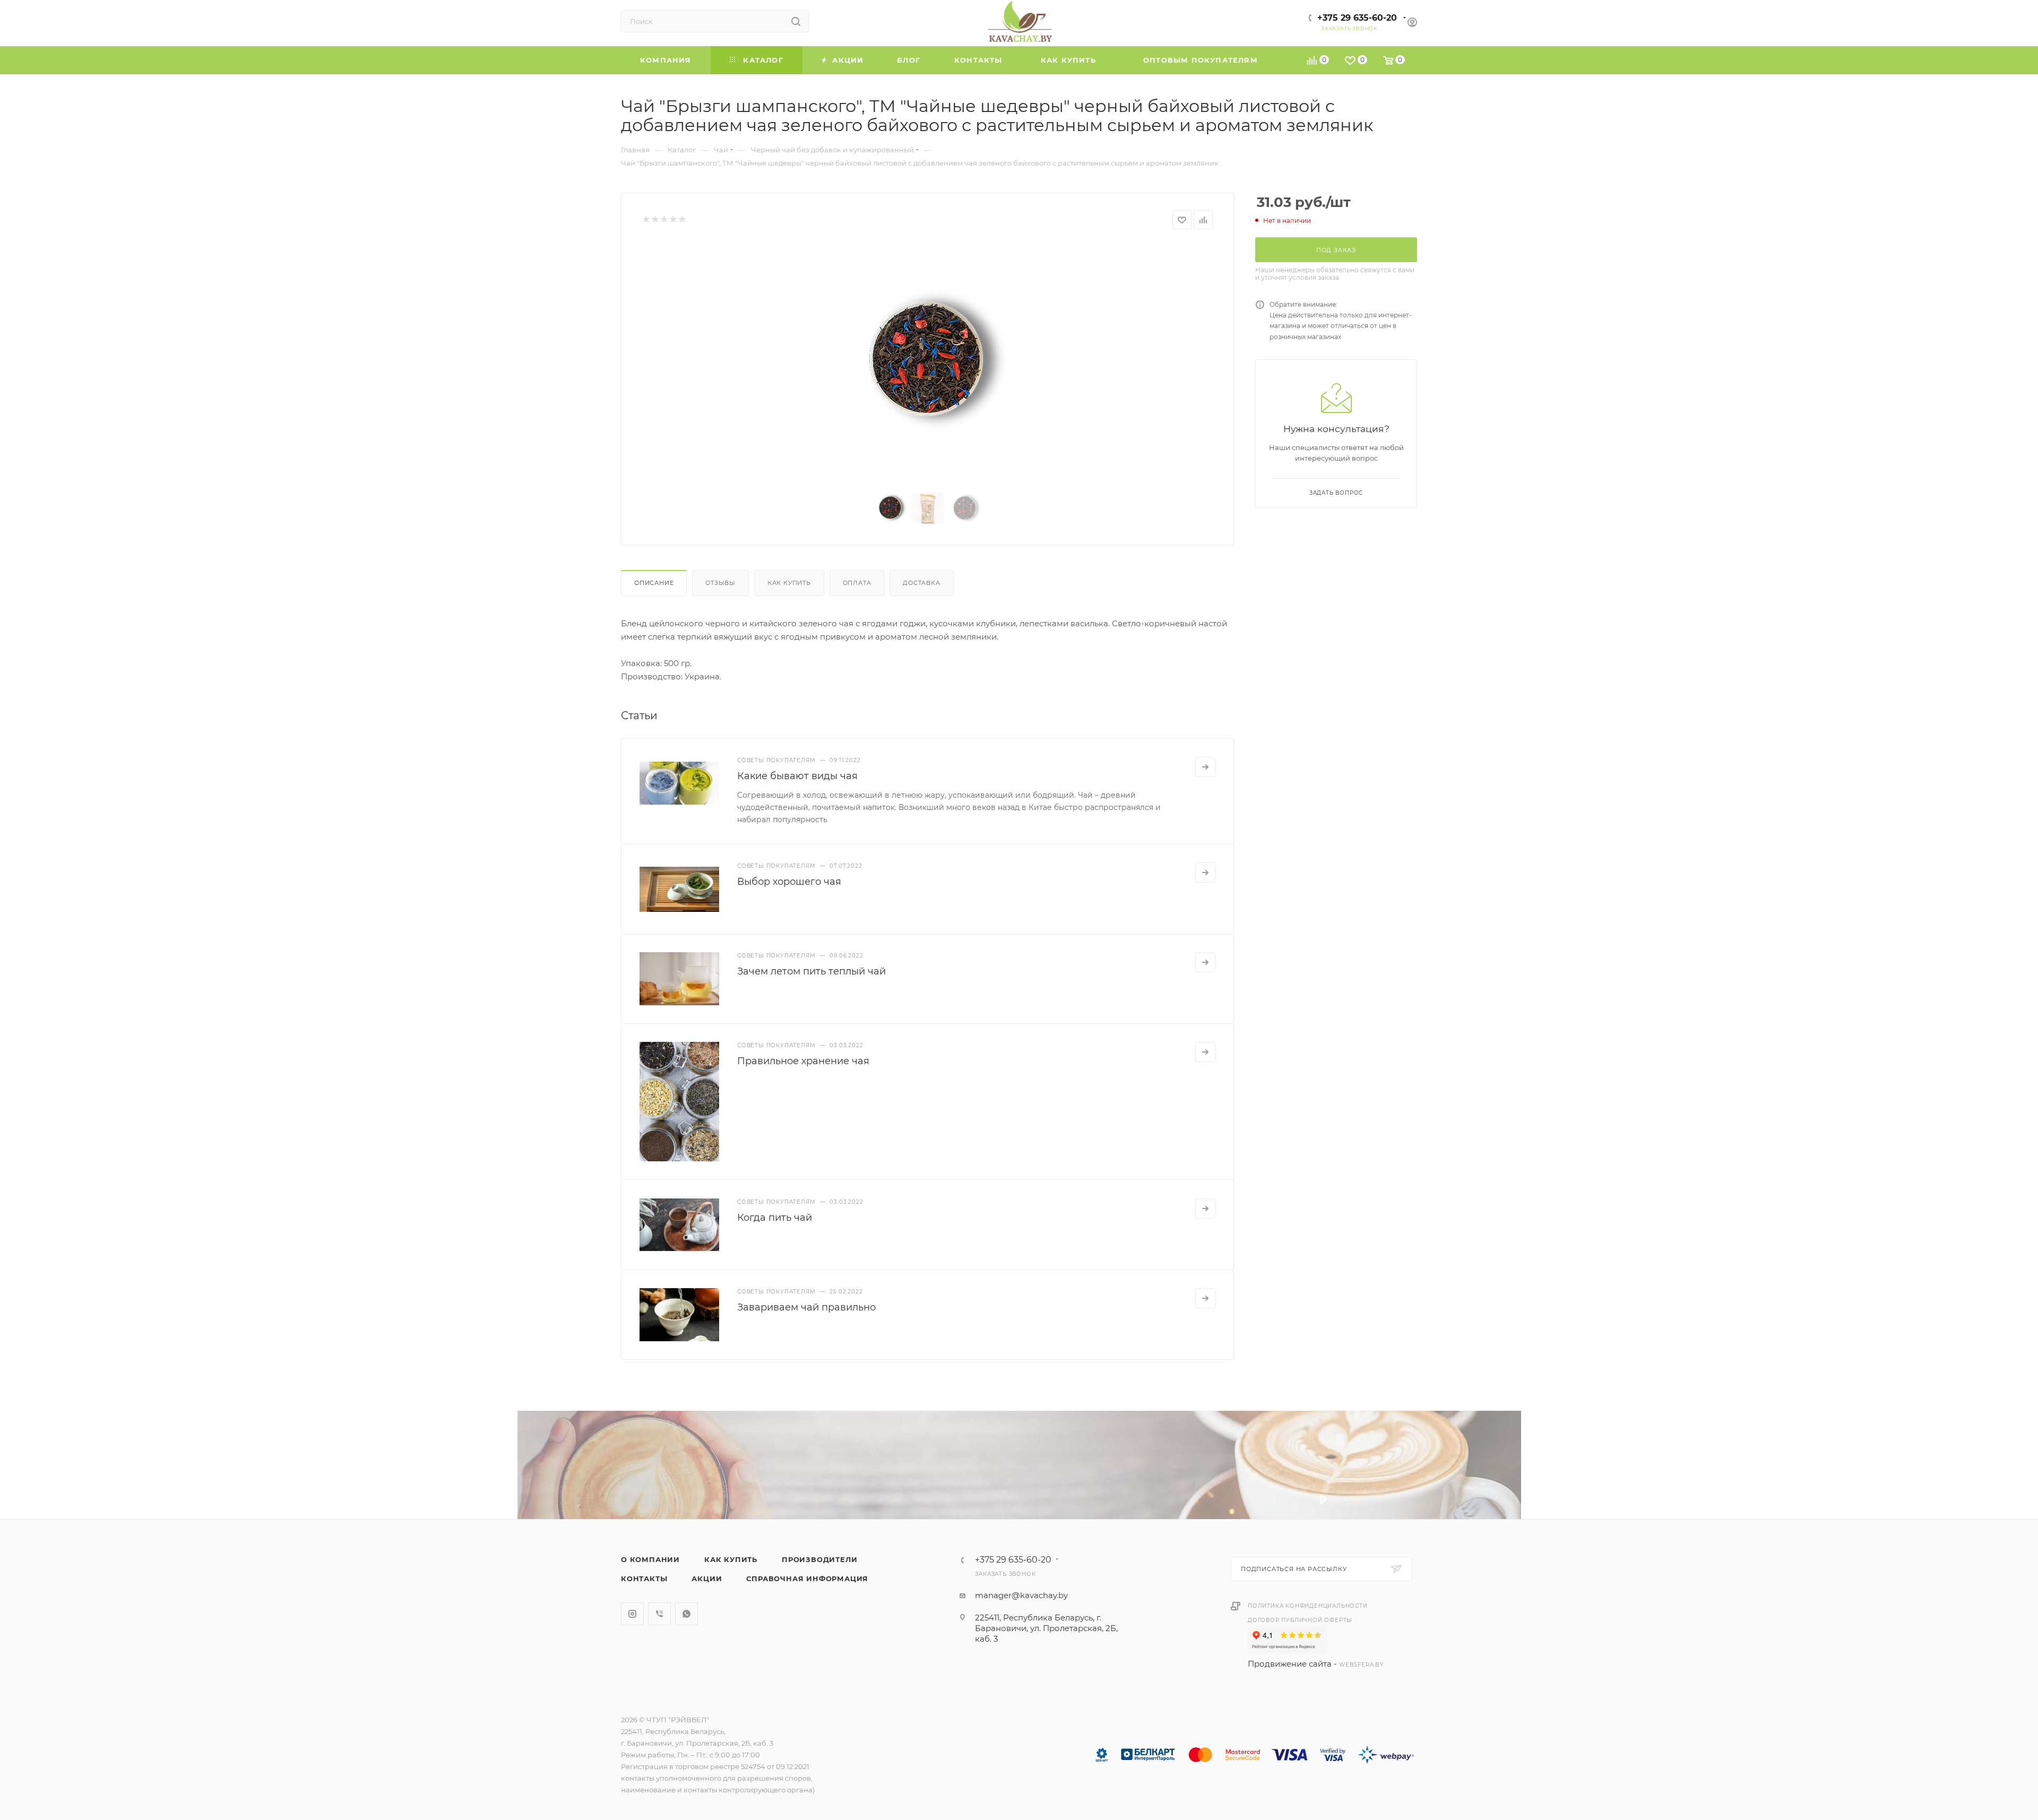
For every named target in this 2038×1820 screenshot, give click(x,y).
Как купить (789, 583)
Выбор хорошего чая (789, 882)
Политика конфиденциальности (1308, 1606)
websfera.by (1361, 1665)
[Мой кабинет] (1412, 24)
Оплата (857, 583)
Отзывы (720, 583)
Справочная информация (807, 1579)
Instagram (632, 1614)
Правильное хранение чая (803, 1061)
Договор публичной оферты (1300, 1620)
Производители (819, 1559)
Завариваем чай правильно (806, 1307)
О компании (650, 1559)
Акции (707, 1579)
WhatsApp (686, 1614)
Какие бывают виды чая (797, 776)
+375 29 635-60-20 (1357, 18)
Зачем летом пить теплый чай (811, 971)
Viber (659, 1614)
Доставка (921, 583)
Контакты (644, 1579)
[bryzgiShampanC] (928, 362)
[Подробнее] (1205, 767)
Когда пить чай (775, 1218)
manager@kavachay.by (1021, 1595)
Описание (654, 583)
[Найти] (796, 21)
